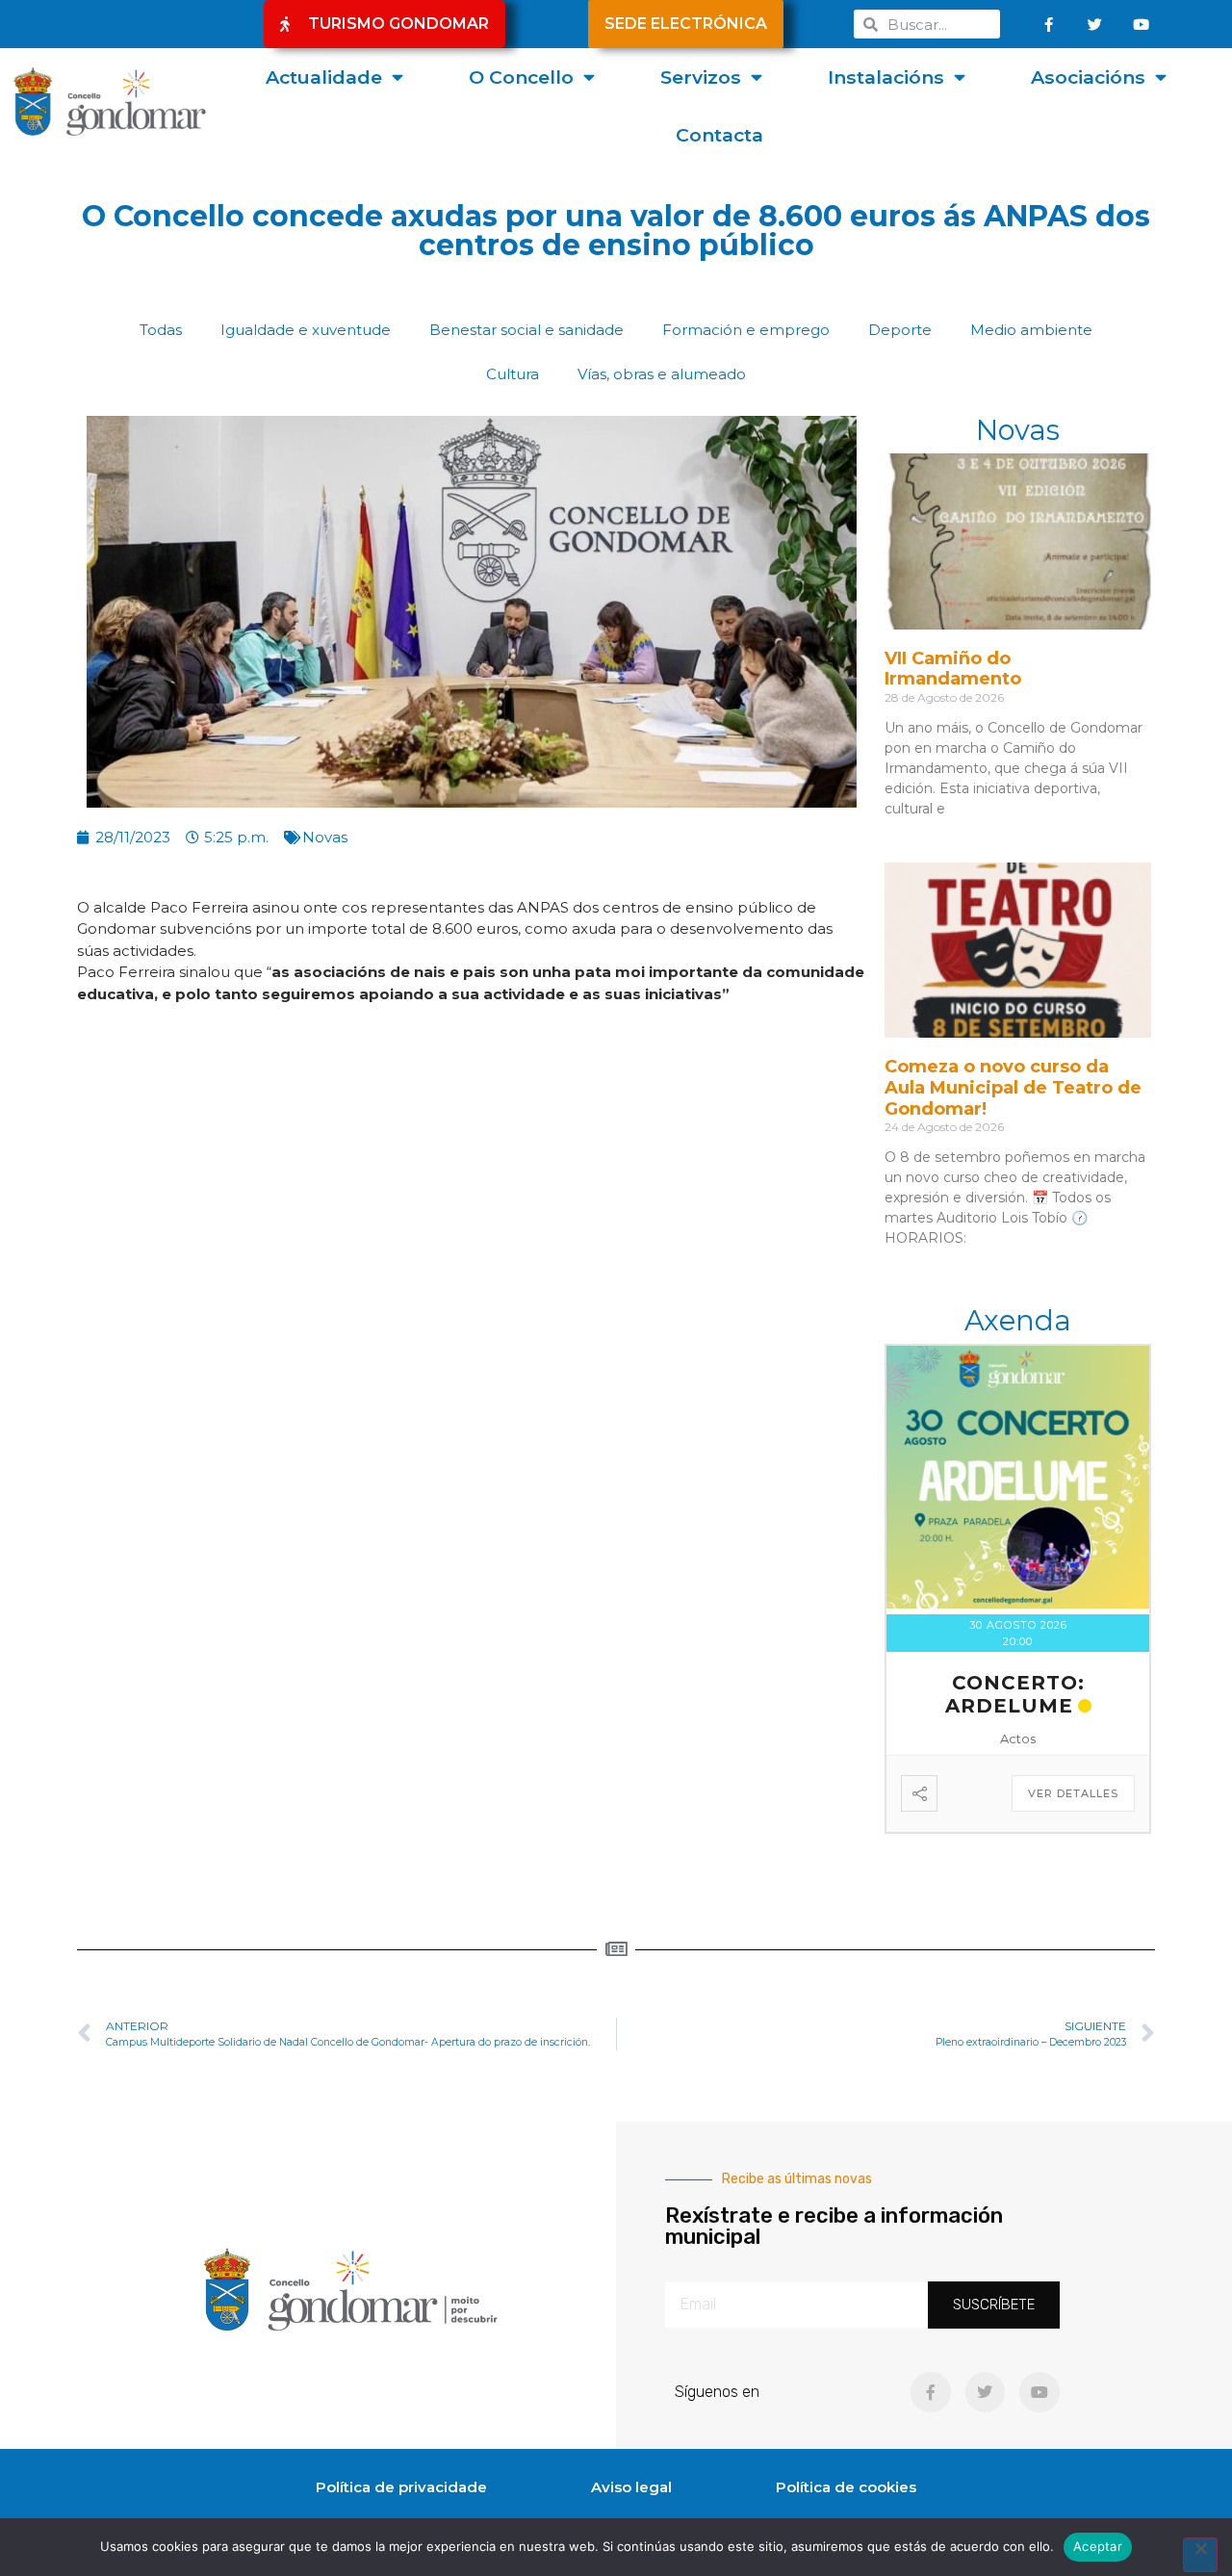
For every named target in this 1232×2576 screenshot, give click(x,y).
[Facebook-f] (1049, 24)
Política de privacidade (401, 2487)
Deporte (900, 330)
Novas (325, 837)
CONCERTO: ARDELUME (1015, 1694)
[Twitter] (1095, 24)
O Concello (521, 77)
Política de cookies (846, 2487)
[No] (1200, 2555)
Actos (1018, 1739)
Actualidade (324, 77)
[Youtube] (1142, 24)
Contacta (719, 135)
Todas (161, 330)
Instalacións (886, 77)
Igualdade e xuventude (306, 330)
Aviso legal (631, 2487)
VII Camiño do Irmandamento (953, 669)
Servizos (701, 77)
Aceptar (1098, 2546)
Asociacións (1088, 77)
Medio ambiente (1031, 330)
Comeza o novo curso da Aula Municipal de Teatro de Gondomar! (1013, 1087)
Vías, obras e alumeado (662, 374)
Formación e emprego (746, 330)
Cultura (513, 374)
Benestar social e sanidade (526, 330)
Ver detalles (1073, 1793)
